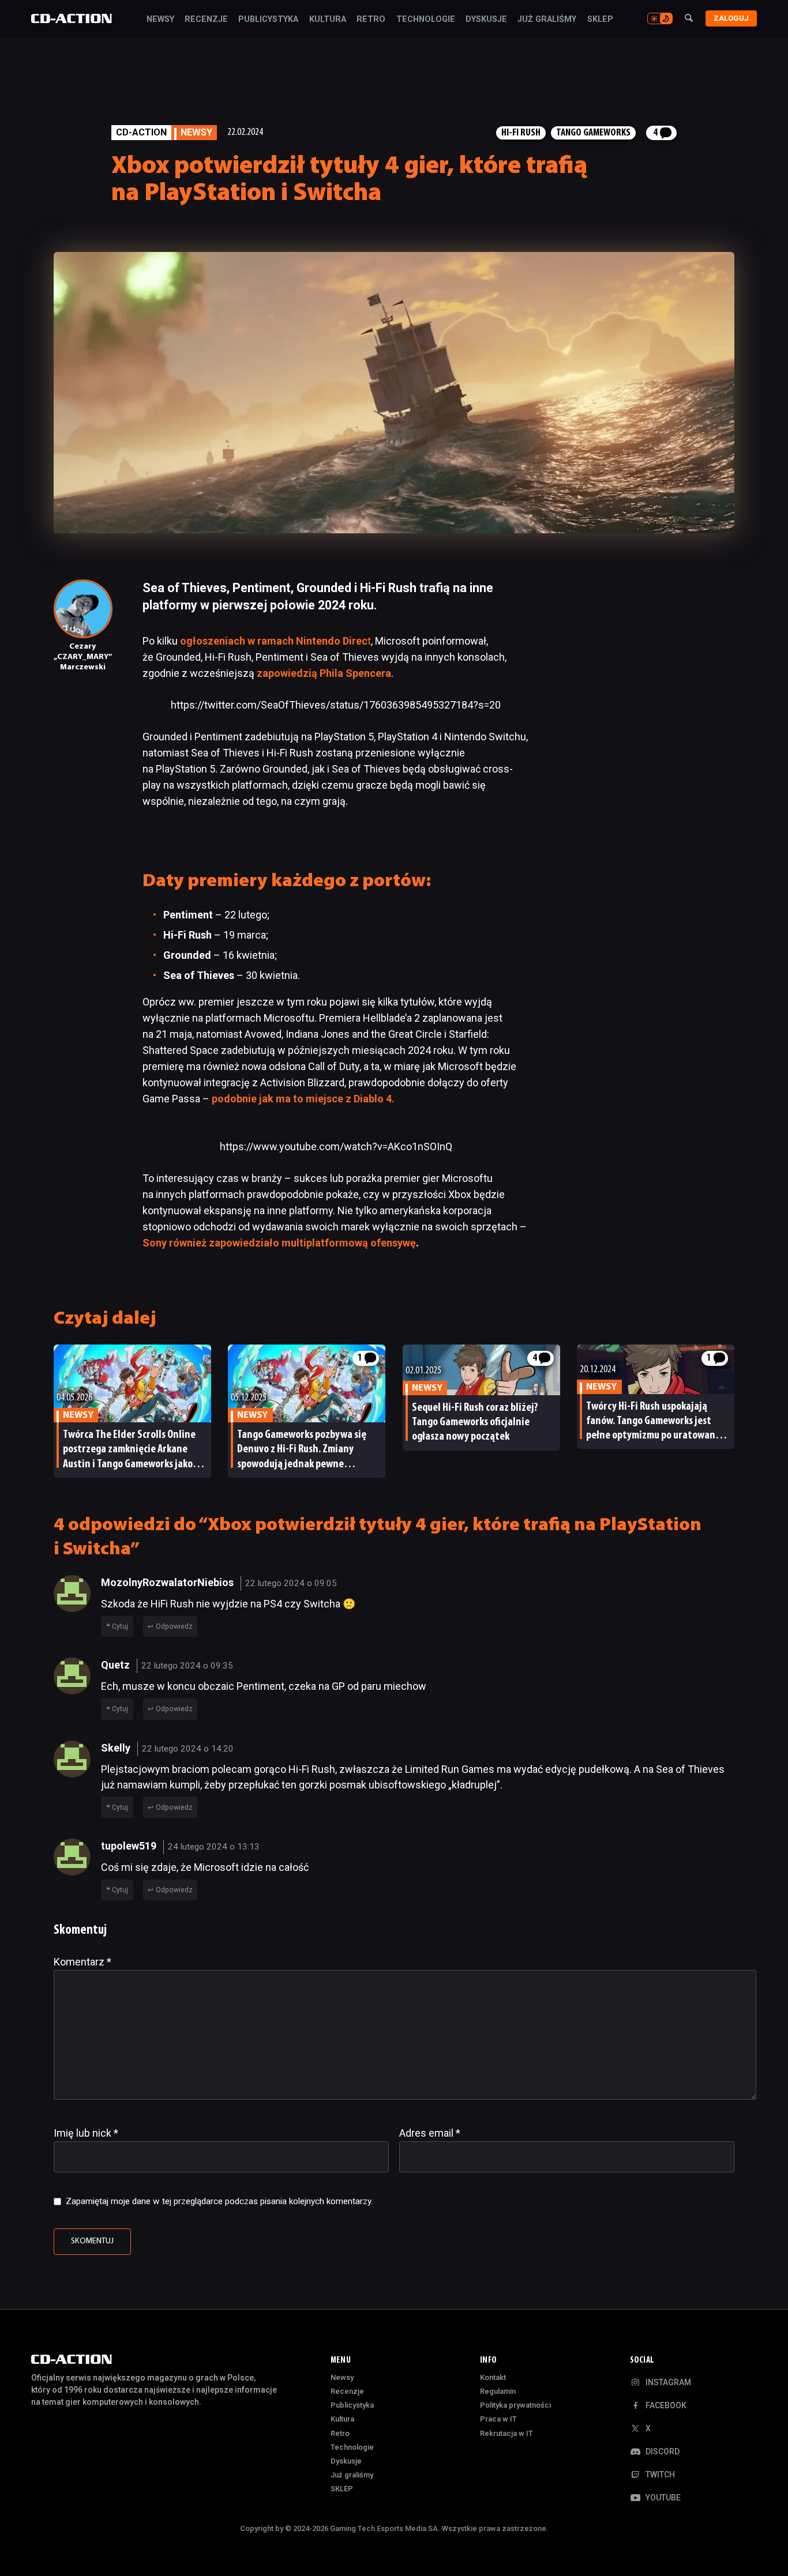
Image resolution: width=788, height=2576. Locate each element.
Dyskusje (486, 20)
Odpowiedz (174, 1626)
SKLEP (600, 20)
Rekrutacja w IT (506, 2433)
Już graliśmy (547, 20)
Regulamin (498, 2391)
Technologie (426, 20)
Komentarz (82, 1962)
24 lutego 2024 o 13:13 (214, 1847)
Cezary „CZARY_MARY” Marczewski (83, 657)
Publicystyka (268, 20)
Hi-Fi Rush (521, 133)
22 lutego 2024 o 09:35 (187, 1666)
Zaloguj (731, 18)
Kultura (328, 20)
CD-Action (141, 132)
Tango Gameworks (593, 133)
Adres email (430, 2133)
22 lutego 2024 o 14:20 (188, 1749)
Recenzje (206, 20)
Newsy (160, 20)
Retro (371, 20)
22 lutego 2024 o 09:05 (291, 1583)
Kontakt (493, 2377)
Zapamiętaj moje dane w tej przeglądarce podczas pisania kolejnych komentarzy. (219, 2201)
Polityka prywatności (515, 2405)
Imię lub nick (86, 2133)
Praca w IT (498, 2419)
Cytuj (120, 1626)
